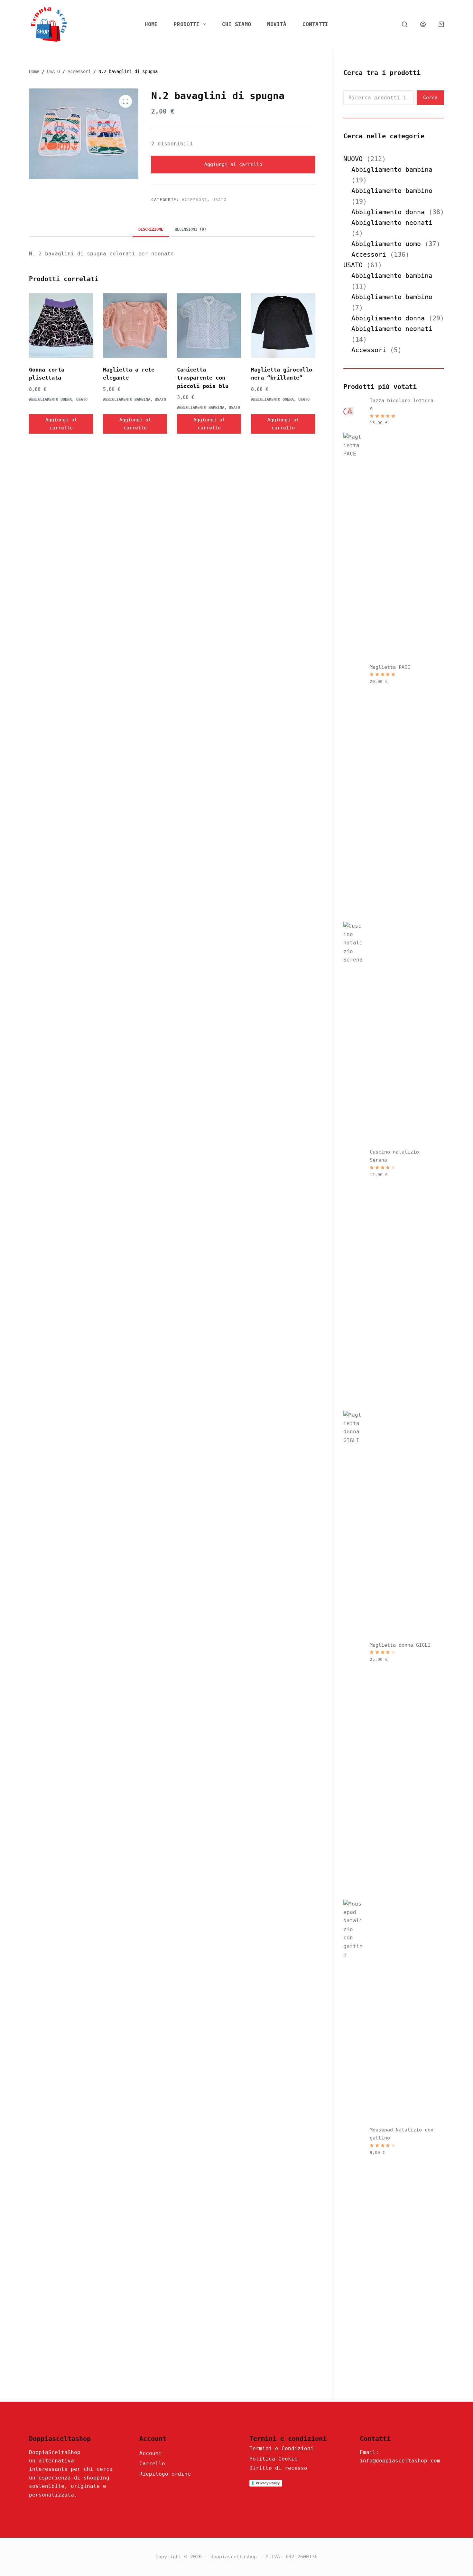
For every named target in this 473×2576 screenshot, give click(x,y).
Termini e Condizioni (282, 2448)
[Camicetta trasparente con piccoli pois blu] (209, 326)
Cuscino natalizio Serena (394, 1156)
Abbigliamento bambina (127, 400)
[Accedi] (423, 24)
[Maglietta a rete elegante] (135, 326)
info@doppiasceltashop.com (400, 2461)
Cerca (430, 97)
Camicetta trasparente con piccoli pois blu (203, 378)
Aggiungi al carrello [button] (61, 424)
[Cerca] (405, 24)
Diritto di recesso (278, 2468)
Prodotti (187, 24)
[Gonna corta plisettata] (61, 326)
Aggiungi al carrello (233, 164)
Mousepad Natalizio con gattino (402, 2134)
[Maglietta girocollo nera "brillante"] (283, 326)
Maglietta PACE (390, 667)
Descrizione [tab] (151, 229)
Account (151, 2453)
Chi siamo (236, 24)
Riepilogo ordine (165, 2474)
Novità (277, 24)
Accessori (194, 200)
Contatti (315, 24)
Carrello (152, 2464)
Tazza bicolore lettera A (402, 405)
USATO (219, 200)
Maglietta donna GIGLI (400, 1645)
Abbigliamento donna (50, 400)
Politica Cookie (274, 2459)
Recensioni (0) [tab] (190, 229)
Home (151, 24)
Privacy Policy (268, 2483)
